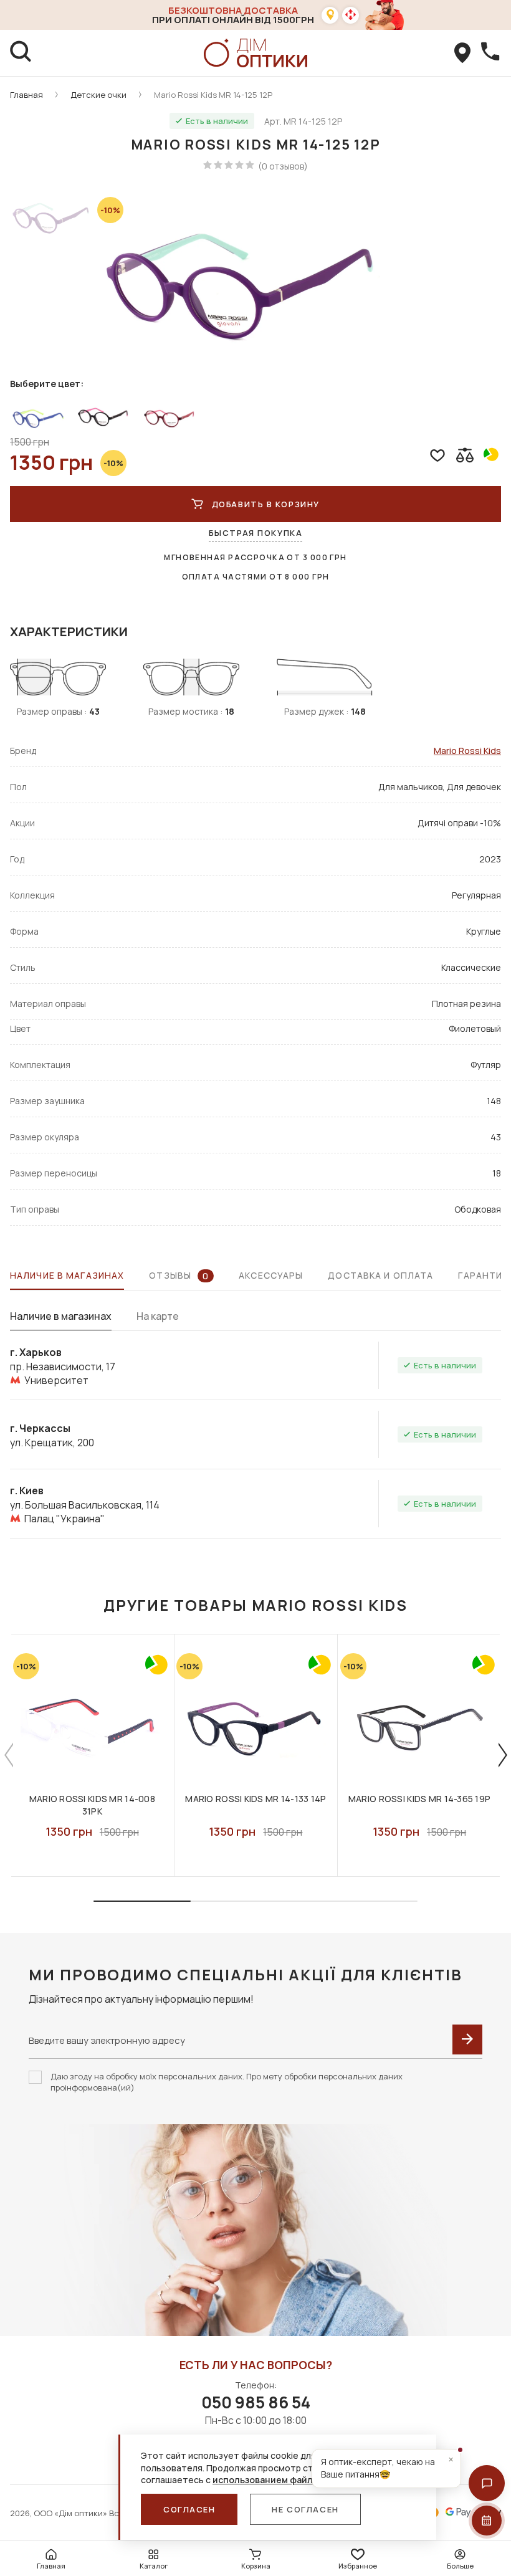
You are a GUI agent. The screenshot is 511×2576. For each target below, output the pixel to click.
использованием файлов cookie (283, 2480)
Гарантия (483, 1275)
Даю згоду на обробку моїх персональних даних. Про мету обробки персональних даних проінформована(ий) (227, 2082)
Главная (26, 95)
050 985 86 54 (256, 2402)
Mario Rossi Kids (467, 751)
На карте (158, 1316)
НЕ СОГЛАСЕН (305, 2509)
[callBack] (490, 53)
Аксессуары (271, 1275)
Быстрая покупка (255, 533)
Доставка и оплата (380, 1275)
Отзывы (179, 1276)
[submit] (467, 2039)
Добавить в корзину (266, 504)
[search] (21, 53)
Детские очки (98, 95)
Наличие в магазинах (67, 1275)
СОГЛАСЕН (189, 2509)
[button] (487, 2483)
